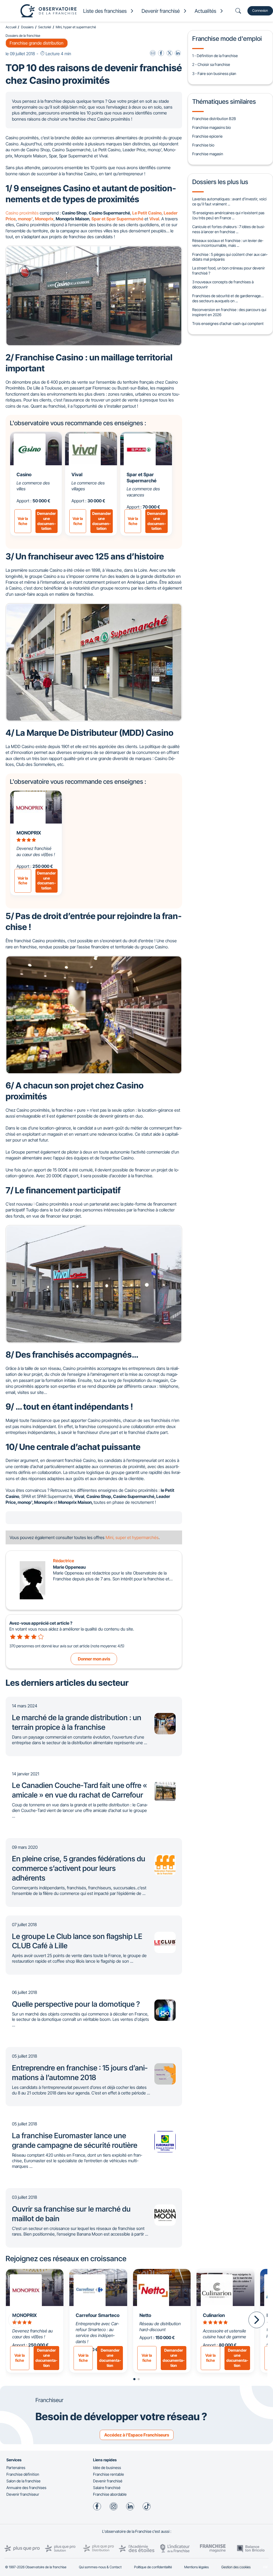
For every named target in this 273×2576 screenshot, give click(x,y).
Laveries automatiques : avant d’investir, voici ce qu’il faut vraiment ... (229, 201)
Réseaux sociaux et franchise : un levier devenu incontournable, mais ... (228, 243)
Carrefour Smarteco (98, 2315)
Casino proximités (22, 213)
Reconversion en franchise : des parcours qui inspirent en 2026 (229, 312)
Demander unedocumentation (46, 521)
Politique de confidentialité (153, 2567)
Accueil (11, 27)
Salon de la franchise (23, 2481)
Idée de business (107, 2468)
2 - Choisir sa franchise (211, 64)
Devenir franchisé (108, 2481)
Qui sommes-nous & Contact (100, 2567)
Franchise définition (23, 2474)
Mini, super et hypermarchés (132, 1537)
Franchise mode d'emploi (227, 39)
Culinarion (214, 2315)
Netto (145, 2315)
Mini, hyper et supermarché (76, 27)
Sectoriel (45, 27)
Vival (77, 474)
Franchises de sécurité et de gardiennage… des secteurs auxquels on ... (228, 298)
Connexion (260, 11)
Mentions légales (196, 2567)
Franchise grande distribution (37, 43)
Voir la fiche (23, 521)
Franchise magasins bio (212, 127)
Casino (24, 474)
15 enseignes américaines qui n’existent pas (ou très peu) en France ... (228, 215)
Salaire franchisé (107, 2488)
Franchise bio (203, 145)
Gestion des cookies (236, 2567)
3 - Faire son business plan (214, 73)
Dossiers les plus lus (220, 182)
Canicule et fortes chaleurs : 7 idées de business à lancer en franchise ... (228, 229)
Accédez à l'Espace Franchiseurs (137, 2435)
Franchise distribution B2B (214, 119)
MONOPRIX (29, 833)
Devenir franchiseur (23, 2494)
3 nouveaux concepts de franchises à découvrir (223, 284)
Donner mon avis (94, 1659)
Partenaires (16, 2468)
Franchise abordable (110, 2494)
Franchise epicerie (207, 136)
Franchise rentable (109, 2474)
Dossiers (27, 27)
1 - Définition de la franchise (215, 56)
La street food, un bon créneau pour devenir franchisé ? (229, 271)
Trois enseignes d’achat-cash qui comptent (228, 323)
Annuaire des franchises (26, 2488)
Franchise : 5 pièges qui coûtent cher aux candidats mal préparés (230, 257)
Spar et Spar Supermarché (142, 478)
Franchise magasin (208, 154)
